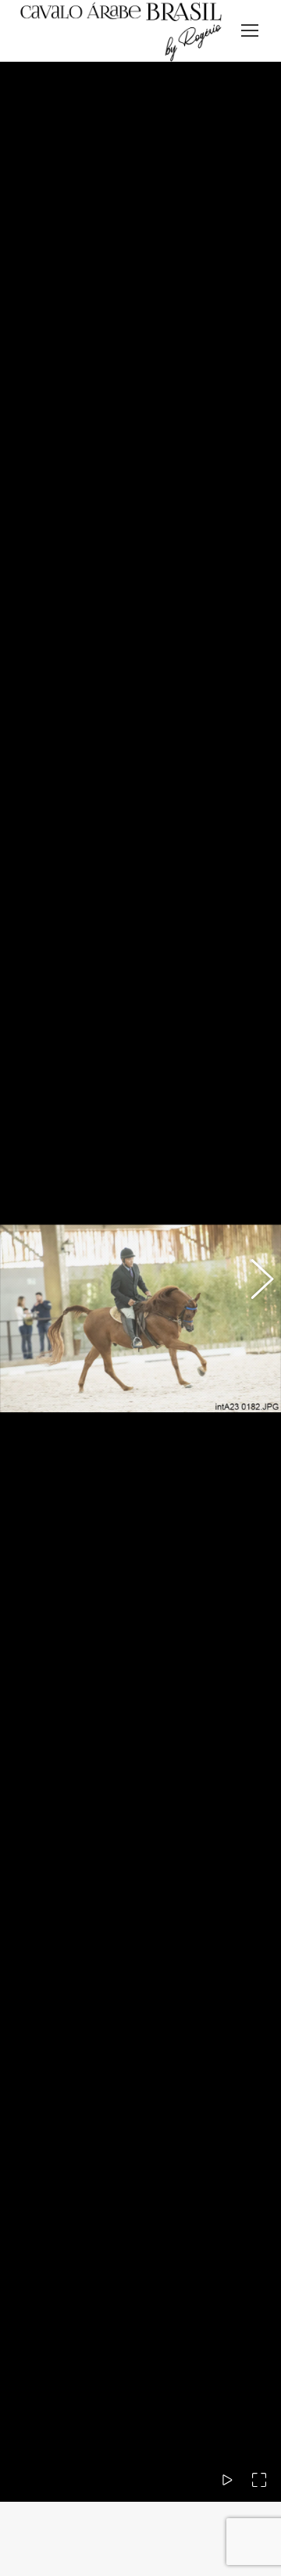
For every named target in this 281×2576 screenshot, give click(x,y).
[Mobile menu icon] (250, 30)
